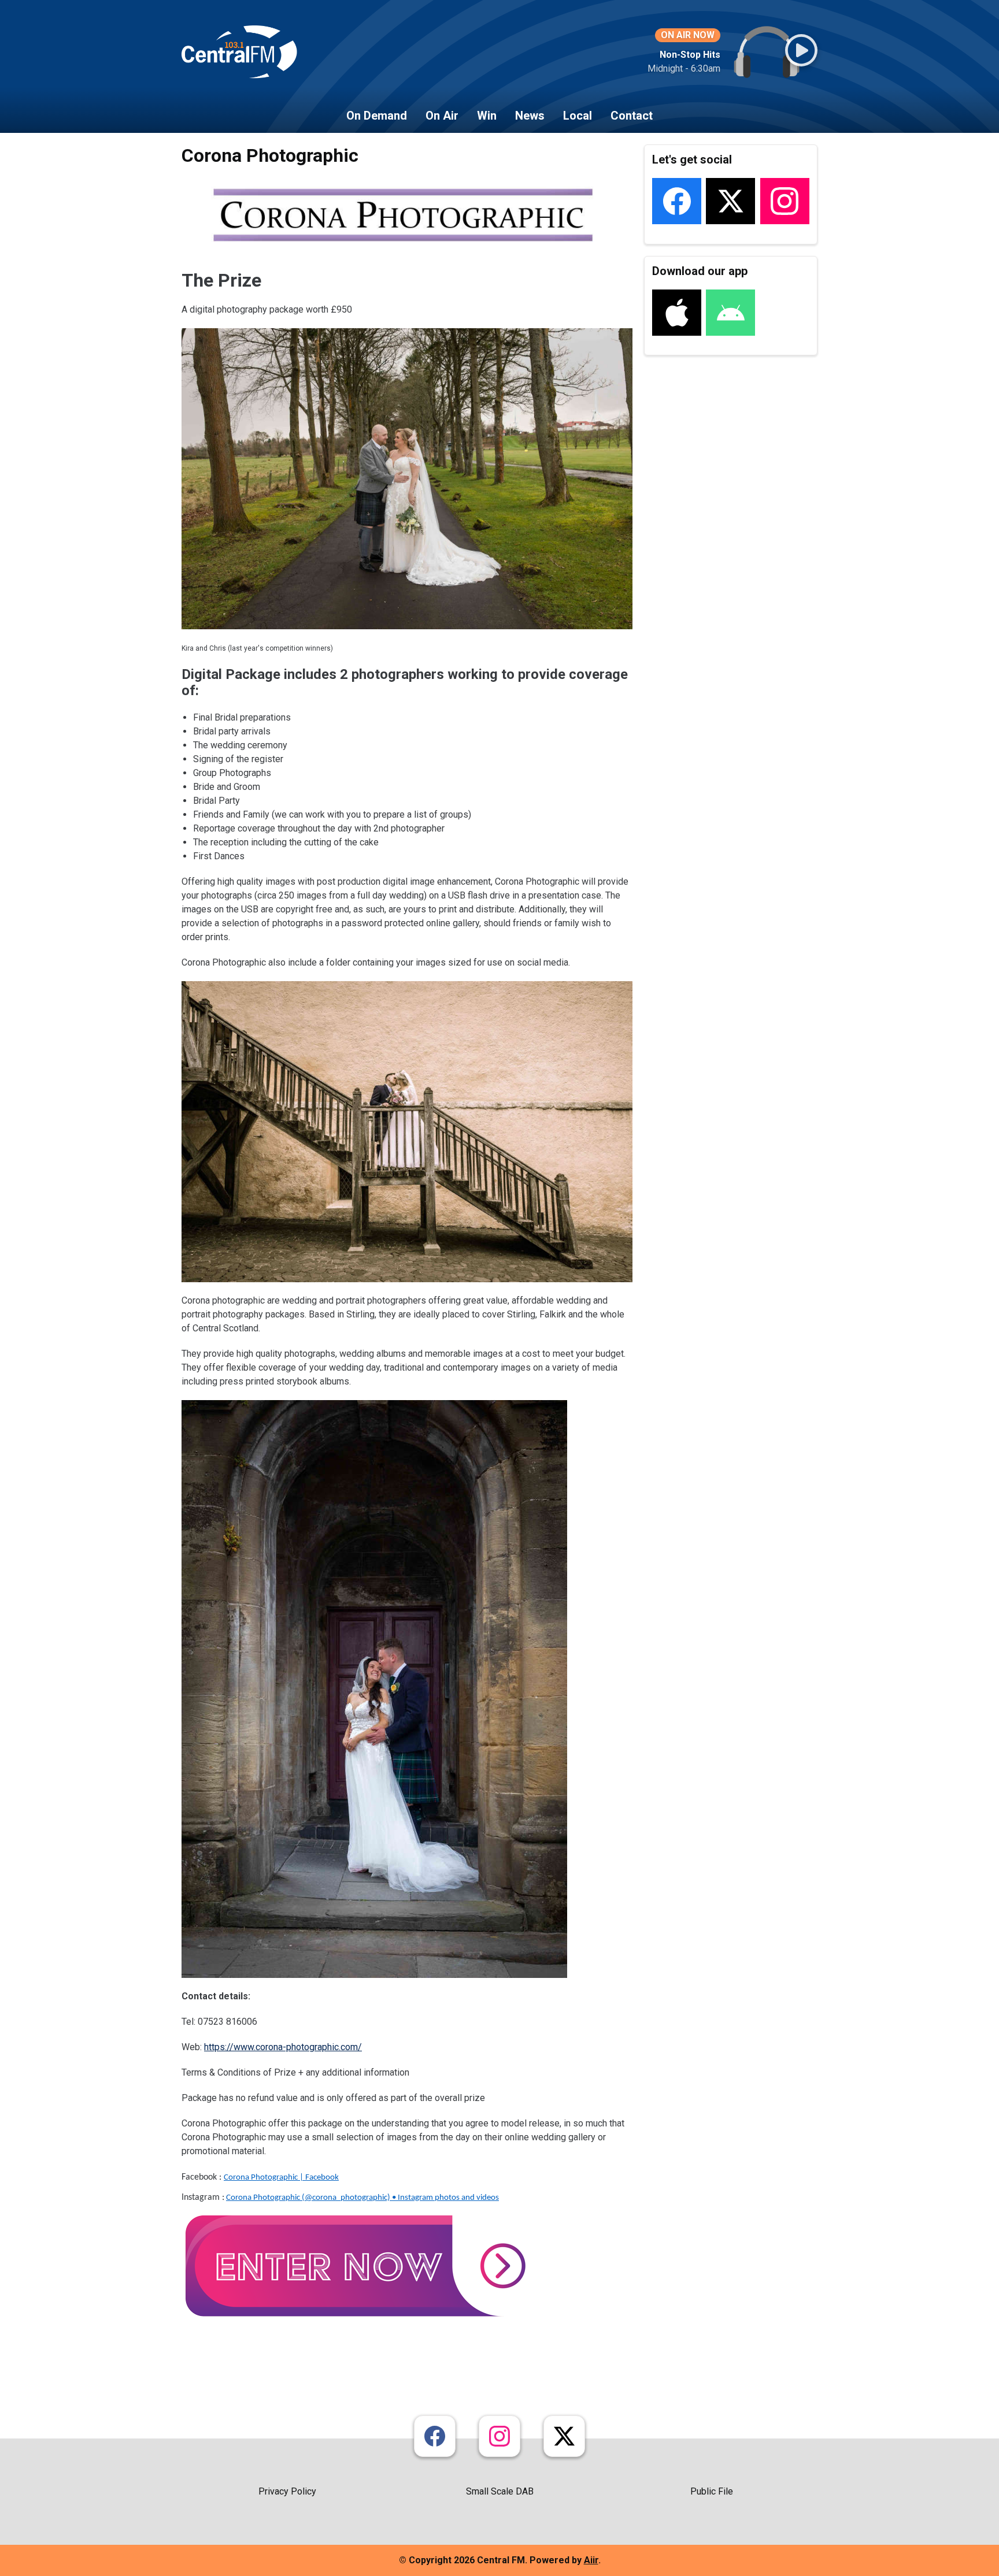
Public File (712, 2491)
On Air (442, 116)
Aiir (591, 2560)
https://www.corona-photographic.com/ (283, 2047)
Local (578, 116)
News (530, 116)
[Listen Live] (801, 50)
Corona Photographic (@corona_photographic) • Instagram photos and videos (362, 2198)
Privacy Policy (287, 2491)
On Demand (377, 116)
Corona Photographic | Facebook (281, 2178)
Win (487, 116)
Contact (632, 116)
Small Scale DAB (500, 2491)
